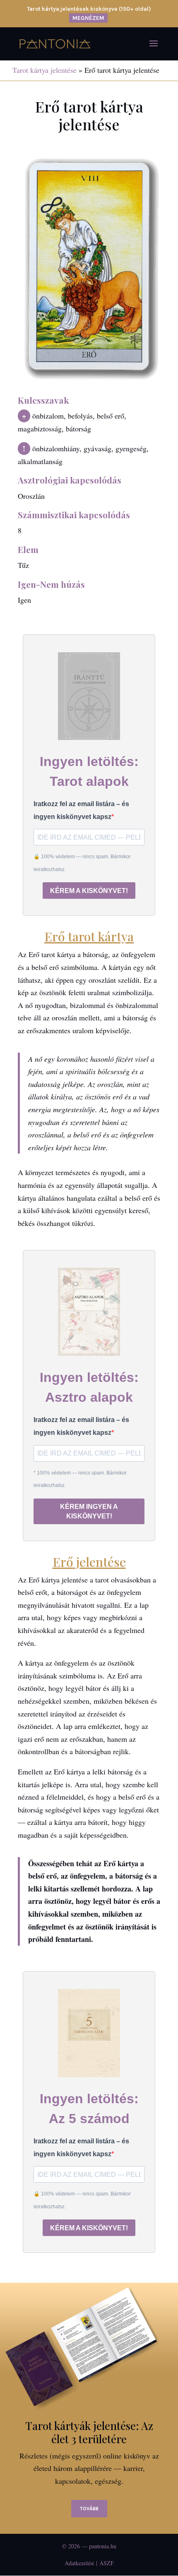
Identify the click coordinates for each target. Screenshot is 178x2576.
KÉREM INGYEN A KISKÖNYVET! (89, 1511)
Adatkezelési (79, 2563)
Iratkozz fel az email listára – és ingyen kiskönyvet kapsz (81, 810)
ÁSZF (107, 2563)
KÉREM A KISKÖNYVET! (89, 891)
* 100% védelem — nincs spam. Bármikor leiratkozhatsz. (80, 1479)
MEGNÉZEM (88, 18)
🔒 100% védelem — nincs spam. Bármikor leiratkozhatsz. (82, 863)
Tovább (89, 2509)
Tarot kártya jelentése (44, 70)
